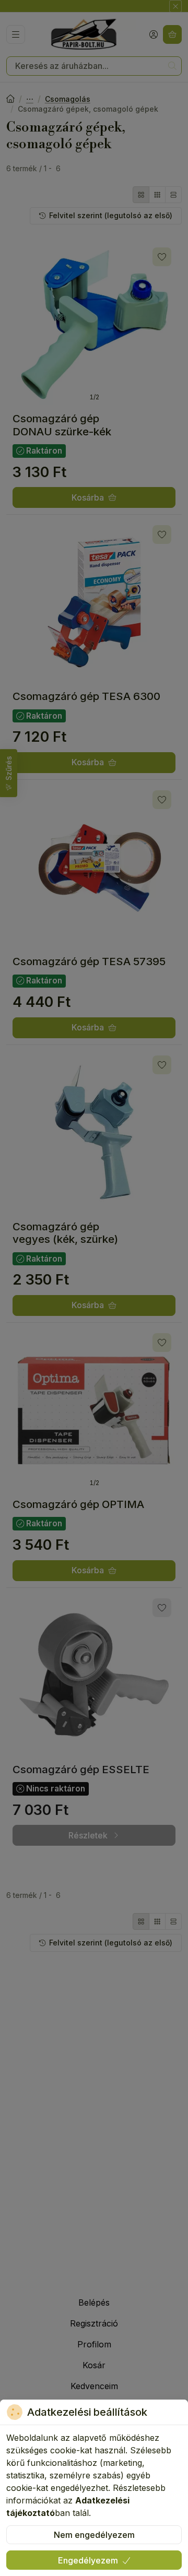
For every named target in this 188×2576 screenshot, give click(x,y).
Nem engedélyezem (94, 2535)
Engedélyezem (88, 2560)
